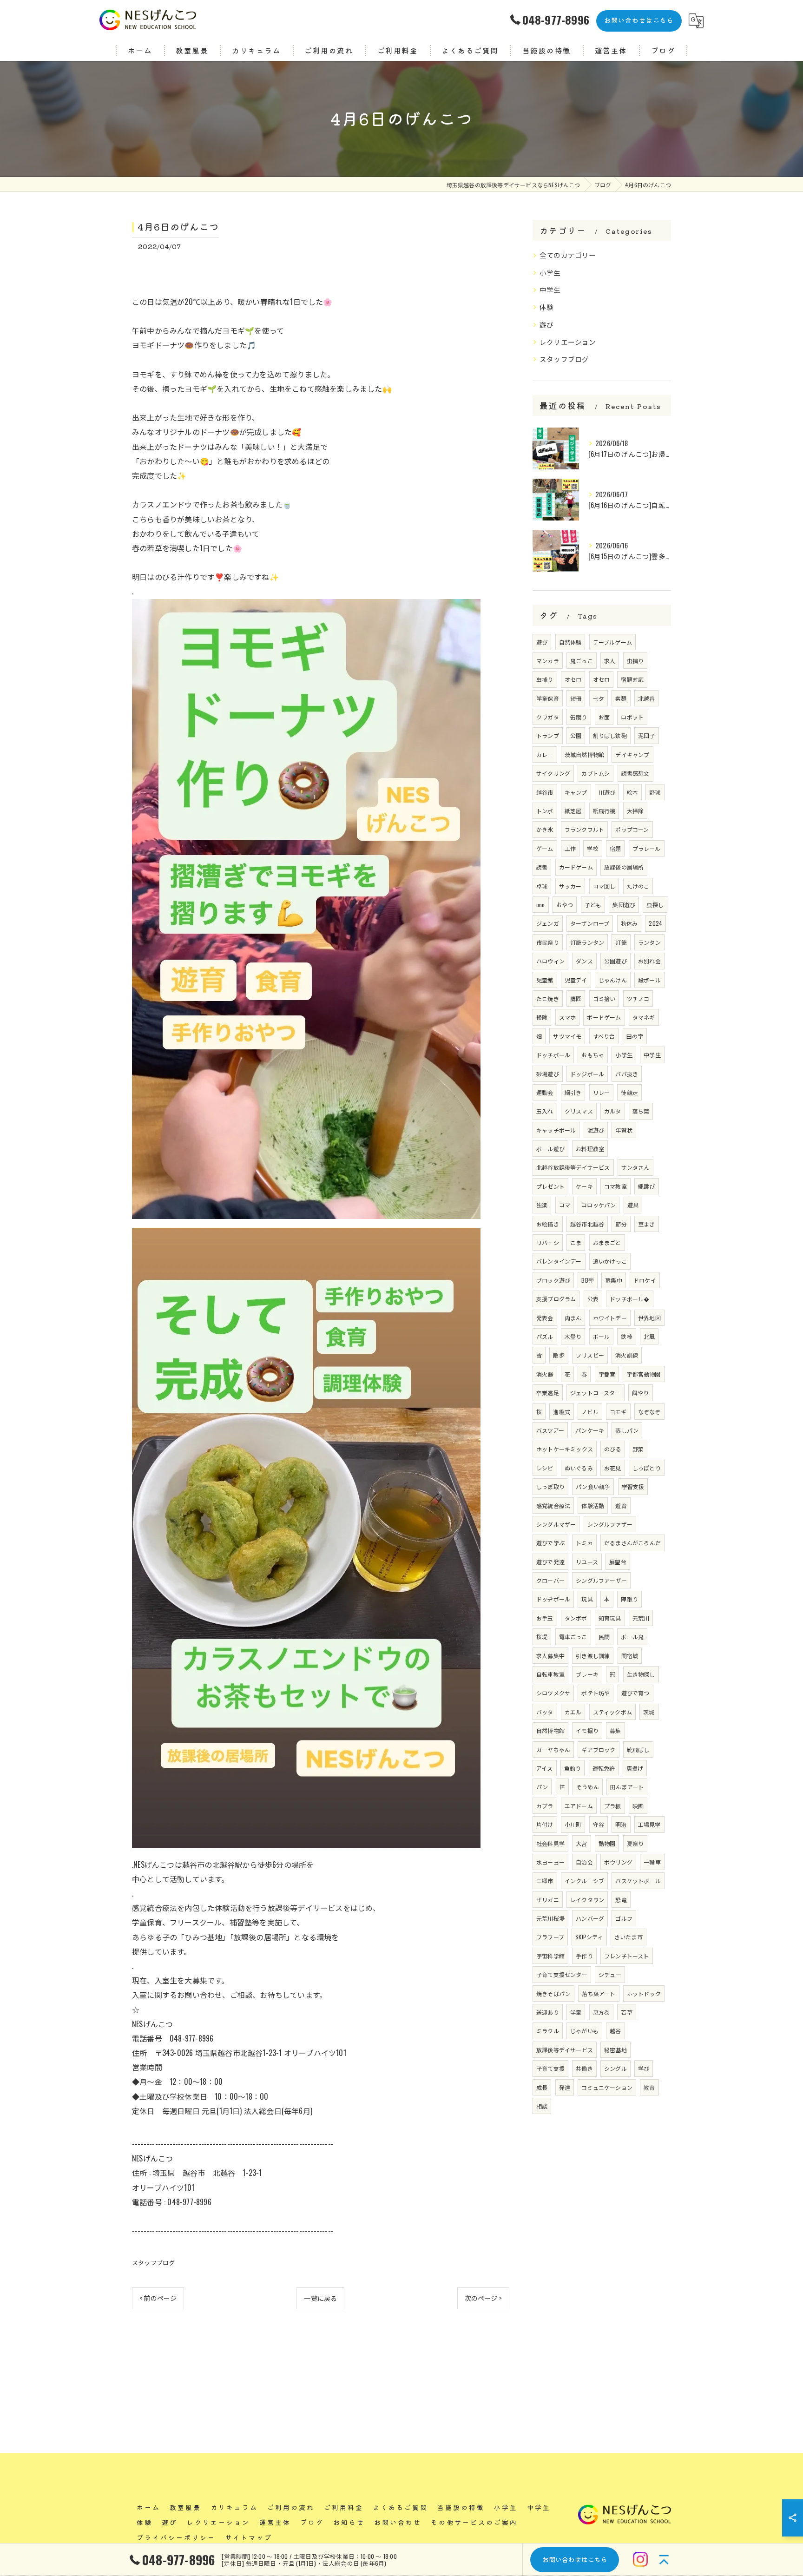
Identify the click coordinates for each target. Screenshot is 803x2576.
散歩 (559, 1355)
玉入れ (545, 1111)
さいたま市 (629, 1937)
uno (541, 905)
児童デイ (576, 980)
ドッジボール (587, 1074)
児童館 (545, 980)
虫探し (655, 905)
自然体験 (570, 642)
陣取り (629, 1599)
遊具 (633, 1205)
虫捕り (635, 661)
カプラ (545, 1806)
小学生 (550, 273)
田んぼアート (627, 1787)
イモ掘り (587, 1730)
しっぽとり (647, 1468)
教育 (649, 2087)
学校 (592, 848)
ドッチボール (553, 1055)
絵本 (632, 792)
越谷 (615, 2031)
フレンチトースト (627, 1956)
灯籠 (621, 942)
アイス (545, 1768)
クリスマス (579, 1111)
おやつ (565, 905)
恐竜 (621, 1900)
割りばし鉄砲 (610, 735)
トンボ (545, 811)
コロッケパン (599, 1205)
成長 (542, 2087)
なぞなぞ (649, 1412)
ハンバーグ (590, 1918)
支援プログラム (556, 1299)
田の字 (635, 1036)
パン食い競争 (593, 1486)
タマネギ (644, 1017)
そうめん (588, 1787)
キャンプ (576, 792)
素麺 (621, 698)
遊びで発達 (550, 1562)
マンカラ (548, 661)
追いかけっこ (610, 1261)
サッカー (570, 886)
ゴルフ (624, 1918)
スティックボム (612, 1712)
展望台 (618, 1562)
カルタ (613, 1111)
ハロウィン (550, 961)
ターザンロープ (590, 923)
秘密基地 (615, 2050)
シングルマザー (556, 1524)
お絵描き (548, 1224)
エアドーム (579, 1806)
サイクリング (553, 773)
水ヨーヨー (550, 1862)
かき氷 (545, 829)
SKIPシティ (589, 1937)
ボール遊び (550, 1149)
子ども (593, 905)
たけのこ (638, 886)
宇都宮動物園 (643, 1374)
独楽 (542, 1205)
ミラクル (548, 2031)
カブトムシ (596, 773)
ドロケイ (645, 1280)
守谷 (599, 1824)
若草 (626, 2012)
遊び (546, 325)
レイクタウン (587, 1900)
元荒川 (641, 1618)
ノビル (590, 1412)
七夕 (599, 698)
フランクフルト (584, 829)
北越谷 (647, 698)
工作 (570, 848)
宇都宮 (607, 1374)
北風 (649, 1336)
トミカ (584, 1543)
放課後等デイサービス (565, 2050)
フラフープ (550, 1937)
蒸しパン (627, 1430)
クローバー (550, 1580)
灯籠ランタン (587, 942)
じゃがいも (584, 2031)
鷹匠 (576, 998)
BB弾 (588, 1280)
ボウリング (618, 1862)
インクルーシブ (584, 1881)
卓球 (542, 886)
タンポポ (576, 1618)
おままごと (607, 1242)
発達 (565, 2087)
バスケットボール (638, 1881)
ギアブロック (598, 1749)
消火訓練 (627, 1355)
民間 (604, 1637)
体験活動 (593, 1505)
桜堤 (542, 1637)
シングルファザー (610, 1524)
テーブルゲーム (612, 642)
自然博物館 (550, 1730)
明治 (621, 1824)
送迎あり (548, 2012)
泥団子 (647, 735)
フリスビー (590, 1355)
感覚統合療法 (553, 1505)
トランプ (548, 735)
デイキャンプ (632, 754)
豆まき (647, 1224)
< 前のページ (158, 2298)
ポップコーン (632, 829)
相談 (542, 2106)
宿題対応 (632, 679)
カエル (573, 1712)
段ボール (649, 980)
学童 (576, 2012)
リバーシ (548, 1242)
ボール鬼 (632, 1637)
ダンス (584, 961)
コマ (565, 1205)
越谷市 (545, 792)
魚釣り (573, 1768)
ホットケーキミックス (565, 1449)
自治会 (584, 1862)
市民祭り (548, 942)
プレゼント (550, 1186)
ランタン (649, 942)
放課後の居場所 (624, 867)
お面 (604, 717)
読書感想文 (635, 773)
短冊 (576, 698)
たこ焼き (548, 998)
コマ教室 (615, 1186)
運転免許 (604, 1768)
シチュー (610, 1974)
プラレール (647, 848)
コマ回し (604, 886)
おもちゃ (593, 1055)
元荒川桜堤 (550, 1918)
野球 (655, 792)
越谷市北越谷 (587, 1224)
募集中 (614, 1280)
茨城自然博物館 (584, 754)
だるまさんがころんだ (632, 1543)
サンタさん (635, 1167)
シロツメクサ (553, 1693)
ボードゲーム (604, 1017)
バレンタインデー (559, 1261)
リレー (602, 1092)
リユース (587, 1562)
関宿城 (630, 1656)
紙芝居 (573, 811)
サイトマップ (249, 2537)
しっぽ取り (550, 1486)
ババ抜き (627, 1074)
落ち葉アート (599, 1993)
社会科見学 (550, 1843)
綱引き (573, 1092)
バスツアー (550, 1430)
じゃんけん (613, 980)
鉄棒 (626, 1336)
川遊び (607, 792)
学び (644, 2068)
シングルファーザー (601, 1580)
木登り (573, 1336)
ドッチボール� (629, 1299)
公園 (576, 735)
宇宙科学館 (550, 1956)
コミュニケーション (607, 2087)
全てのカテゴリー (568, 255)
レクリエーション (568, 342)
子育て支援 (550, 2068)
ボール (602, 1336)
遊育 (621, 1505)
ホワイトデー (610, 1318)
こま (576, 1242)
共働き (584, 2068)
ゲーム (545, 848)
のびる (613, 1449)
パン (542, 1787)
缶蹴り (579, 717)
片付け (545, 1824)
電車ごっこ (573, 1637)
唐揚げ (635, 1768)
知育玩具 (610, 1618)
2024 (655, 923)
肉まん (573, 1318)
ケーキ (584, 1186)
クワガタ (548, 717)
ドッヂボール (553, 1599)
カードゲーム (576, 867)
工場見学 (649, 1824)
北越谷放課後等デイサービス (573, 1167)
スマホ (568, 1017)
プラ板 (613, 1806)
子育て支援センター (562, 1974)
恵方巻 (602, 2012)
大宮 (581, 1843)
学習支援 (633, 1486)
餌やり (641, 1393)
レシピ (545, 1468)
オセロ (573, 679)
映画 (638, 1806)
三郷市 (545, 1881)
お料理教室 (590, 1149)
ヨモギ (618, 1412)
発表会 (545, 1318)
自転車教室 (550, 1674)
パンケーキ (590, 1430)
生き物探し (641, 1674)
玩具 (587, 1599)
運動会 (545, 1092)
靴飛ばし (638, 1749)
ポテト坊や (596, 1693)
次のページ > (483, 2298)
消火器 (545, 1374)
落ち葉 (641, 1111)
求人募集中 (550, 1656)
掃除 (542, 1017)
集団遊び (624, 905)
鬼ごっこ (582, 661)
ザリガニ (548, 1900)
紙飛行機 (604, 811)
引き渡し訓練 (593, 1656)
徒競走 (629, 1092)
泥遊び (596, 1130)
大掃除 (635, 811)
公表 (593, 1299)
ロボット (632, 717)
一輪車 (652, 1862)
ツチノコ (638, 998)
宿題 (615, 848)
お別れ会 (649, 961)
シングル (615, 2068)
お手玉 (545, 1618)
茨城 (649, 1712)
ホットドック (644, 1993)
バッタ (545, 1712)
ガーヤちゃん (553, 1749)
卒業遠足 (548, 1393)
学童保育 (548, 698)
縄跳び (647, 1186)
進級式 (562, 1412)
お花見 (613, 1468)
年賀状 (624, 1130)
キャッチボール (556, 1130)
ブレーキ (587, 1674)
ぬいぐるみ (579, 1468)
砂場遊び (548, 1074)
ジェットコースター (596, 1393)
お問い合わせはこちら (639, 20)
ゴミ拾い (604, 998)
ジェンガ (548, 923)
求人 (610, 661)
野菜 (638, 1449)
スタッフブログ (153, 2262)
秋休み (629, 923)
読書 (542, 867)
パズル (545, 1336)
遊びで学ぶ (550, 1543)
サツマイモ (567, 1036)
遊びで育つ (635, 1693)
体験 (546, 307)
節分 (621, 1224)
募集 (615, 1730)
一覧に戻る (320, 2298)
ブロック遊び (553, 1280)
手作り (584, 1956)
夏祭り (635, 1843)
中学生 (550, 290)
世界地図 (649, 1318)
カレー (545, 754)
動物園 (607, 1843)
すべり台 (604, 1036)
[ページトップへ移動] (664, 2559)
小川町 (573, 1824)
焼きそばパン (553, 1993)
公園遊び (615, 961)
